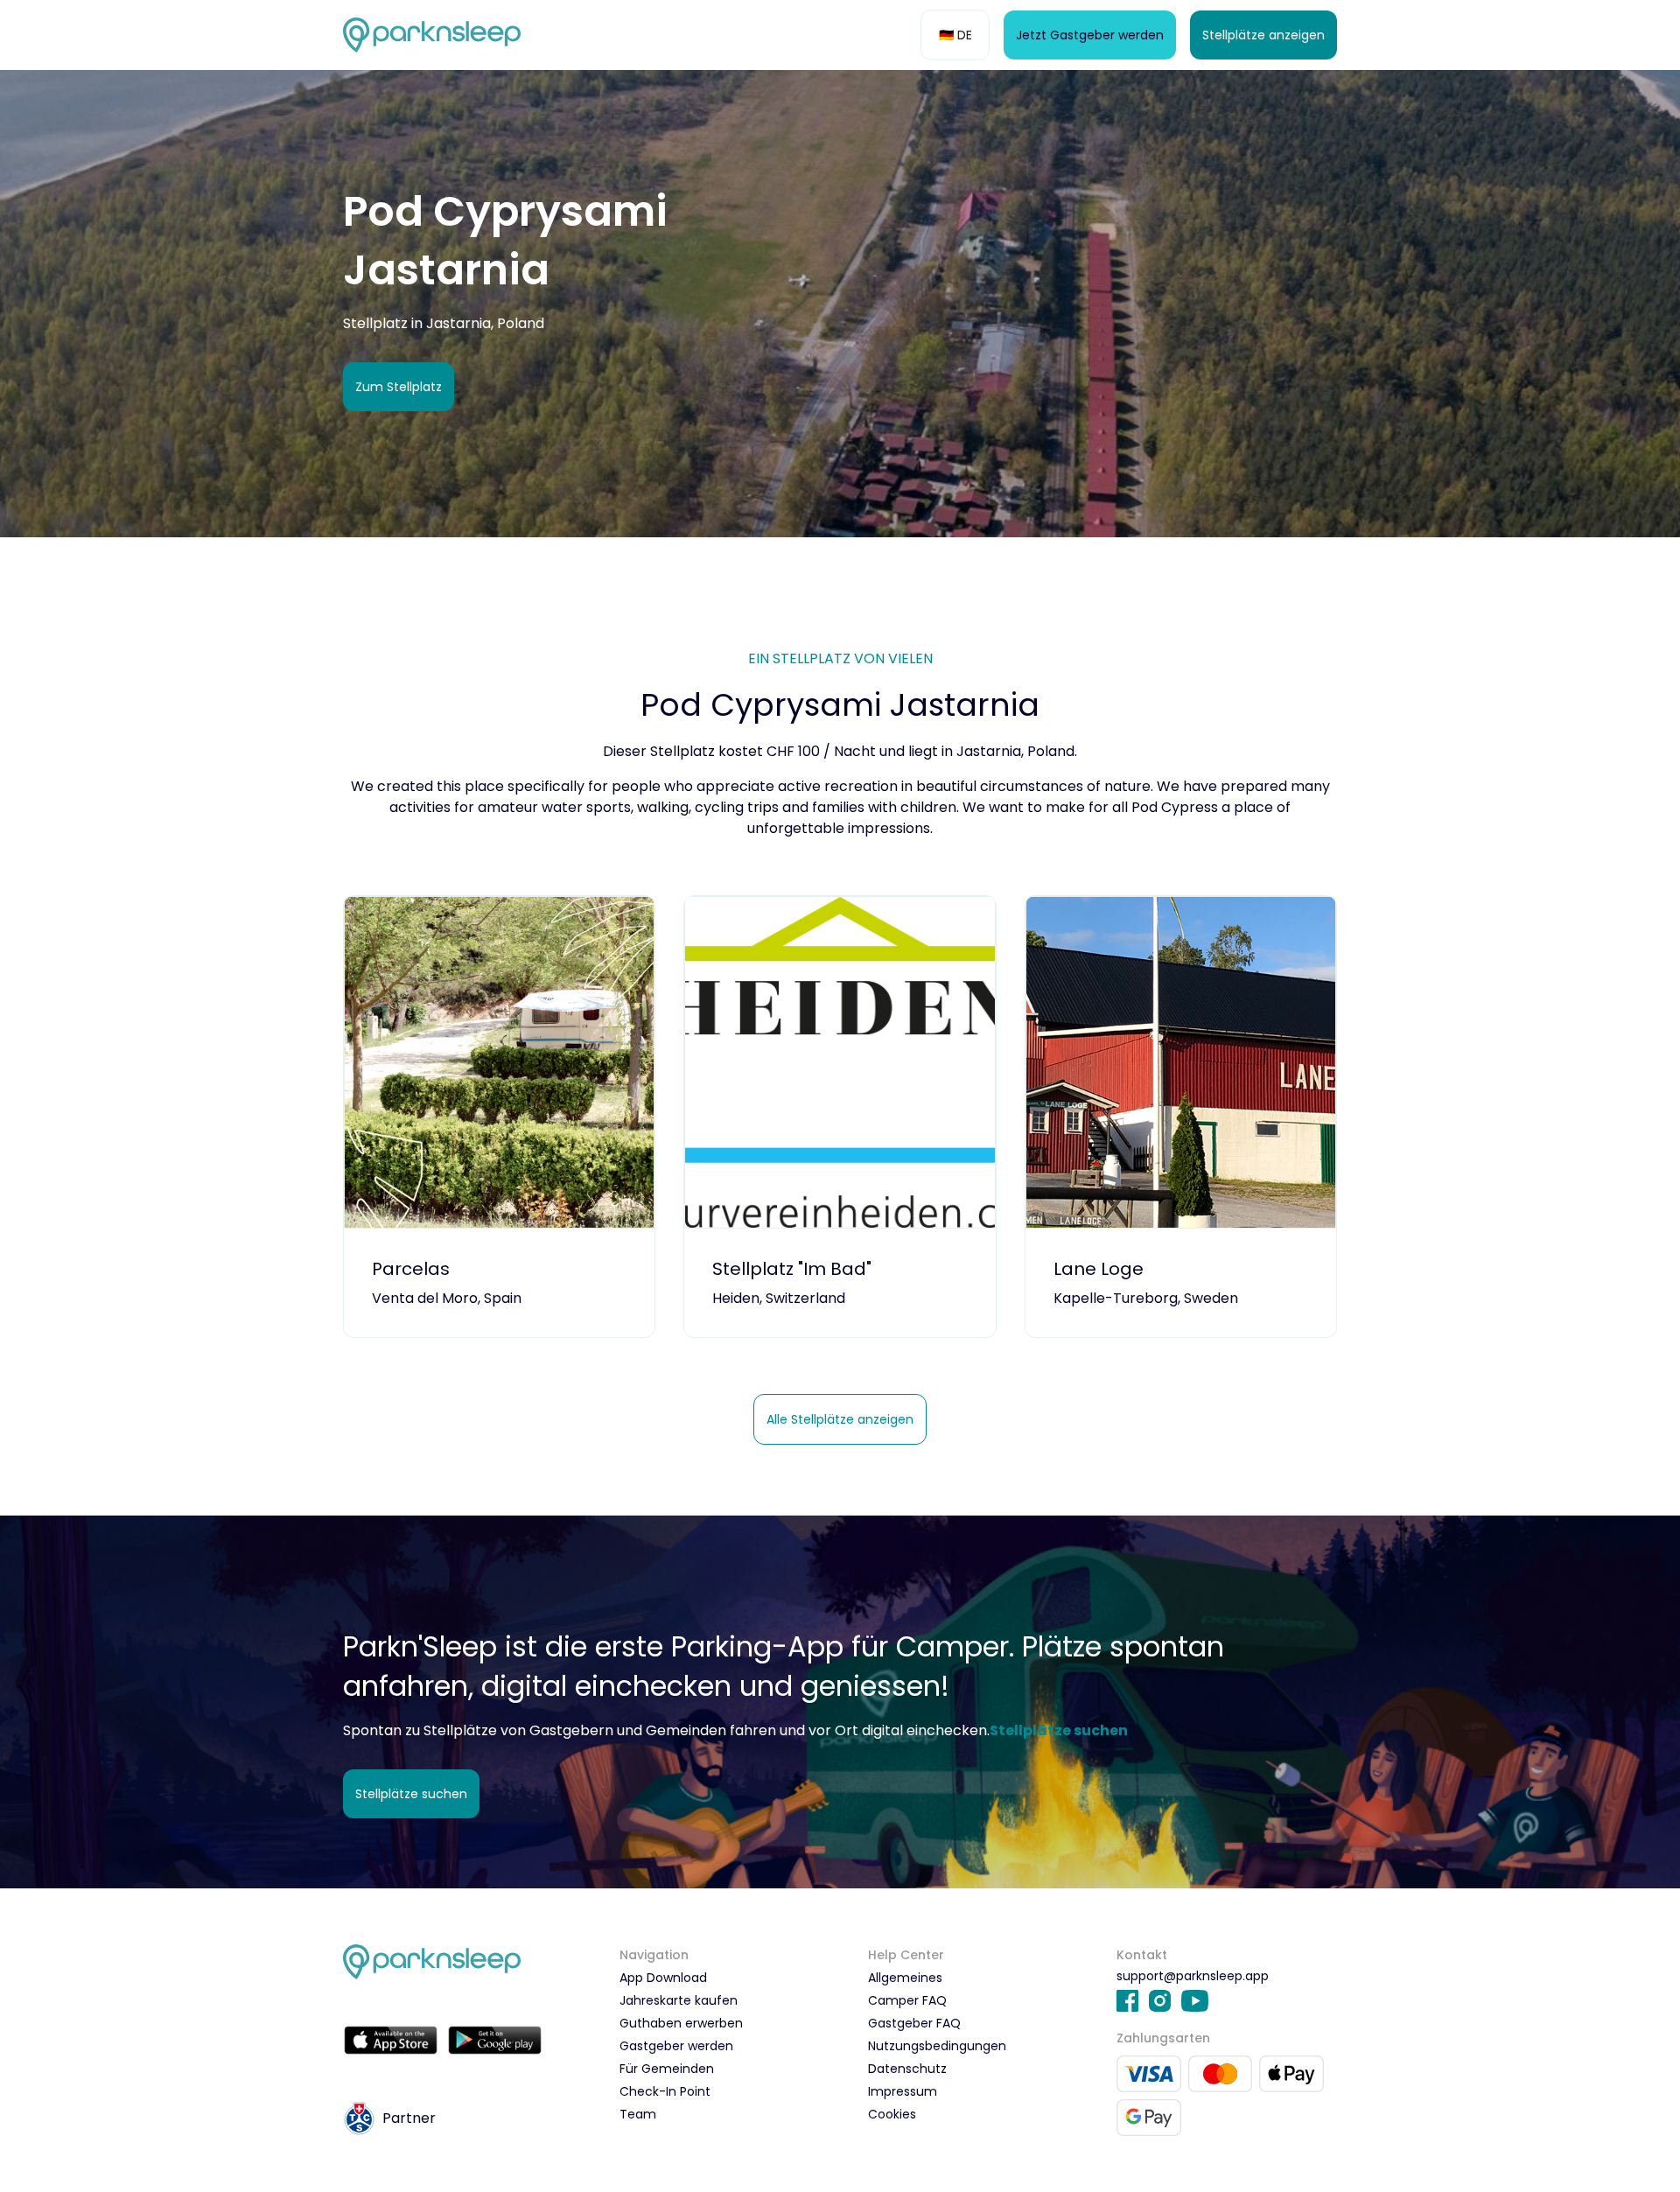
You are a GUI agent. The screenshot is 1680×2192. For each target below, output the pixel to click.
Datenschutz (907, 2069)
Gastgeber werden (676, 2046)
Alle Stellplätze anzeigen (840, 1419)
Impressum (903, 2091)
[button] (955, 35)
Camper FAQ (907, 2000)
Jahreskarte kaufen (679, 2000)
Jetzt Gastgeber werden (1090, 35)
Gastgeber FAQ (914, 2023)
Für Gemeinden (667, 2069)
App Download (663, 1978)
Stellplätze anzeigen (1263, 35)
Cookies (892, 2114)
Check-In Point (665, 2091)
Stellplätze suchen (411, 1794)
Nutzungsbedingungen (937, 2046)
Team (638, 2114)
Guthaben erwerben (681, 2023)
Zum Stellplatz (399, 387)
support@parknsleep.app (1193, 1976)
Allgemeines (905, 1978)
